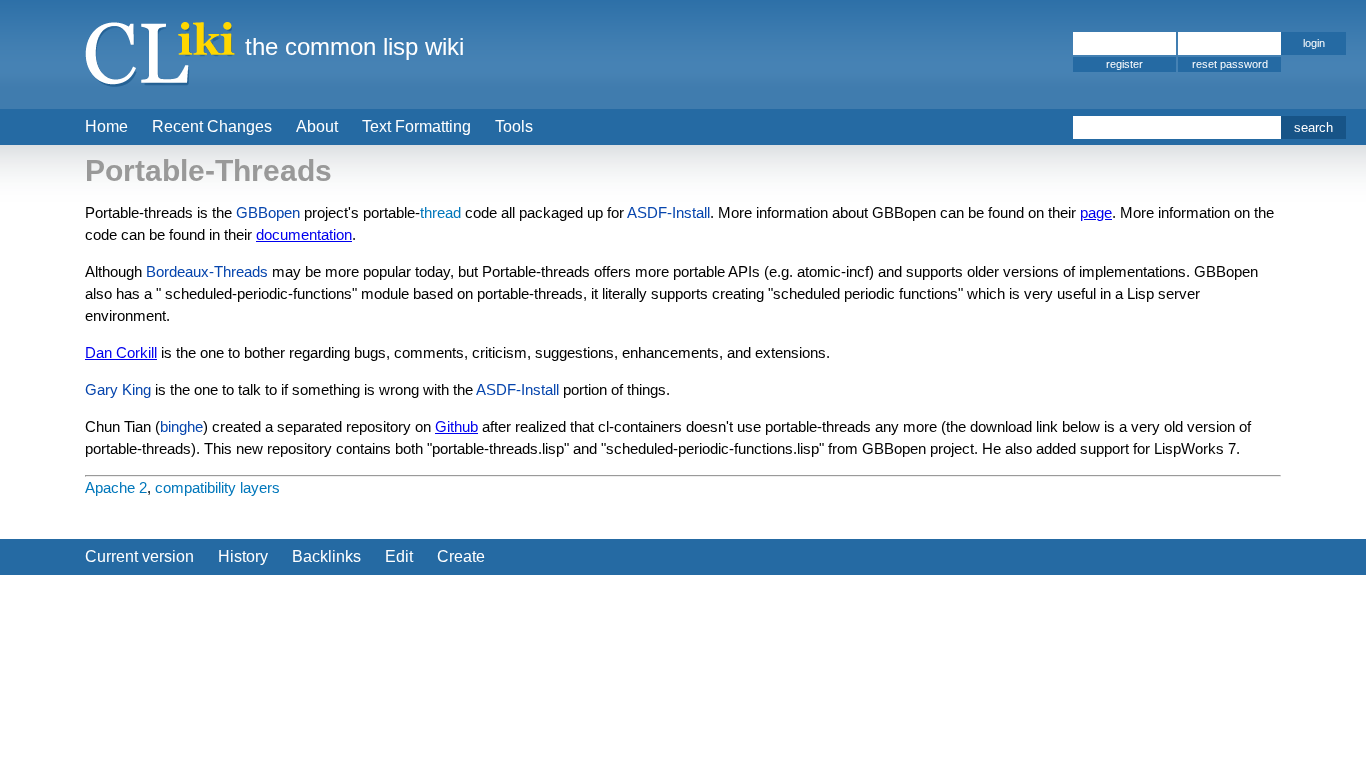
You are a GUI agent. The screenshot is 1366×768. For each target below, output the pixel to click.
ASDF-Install (668, 212)
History (243, 556)
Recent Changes (212, 126)
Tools (514, 126)
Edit (399, 556)
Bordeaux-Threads (207, 271)
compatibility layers (217, 487)
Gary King (118, 389)
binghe (181, 426)
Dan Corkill (121, 352)
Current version (139, 556)
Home (106, 126)
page (1096, 212)
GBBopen (268, 212)
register (1124, 64)
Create (461, 556)
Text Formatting (416, 126)
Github (456, 426)
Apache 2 (116, 487)
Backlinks (326, 556)
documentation (304, 234)
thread (440, 212)
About (317, 126)
